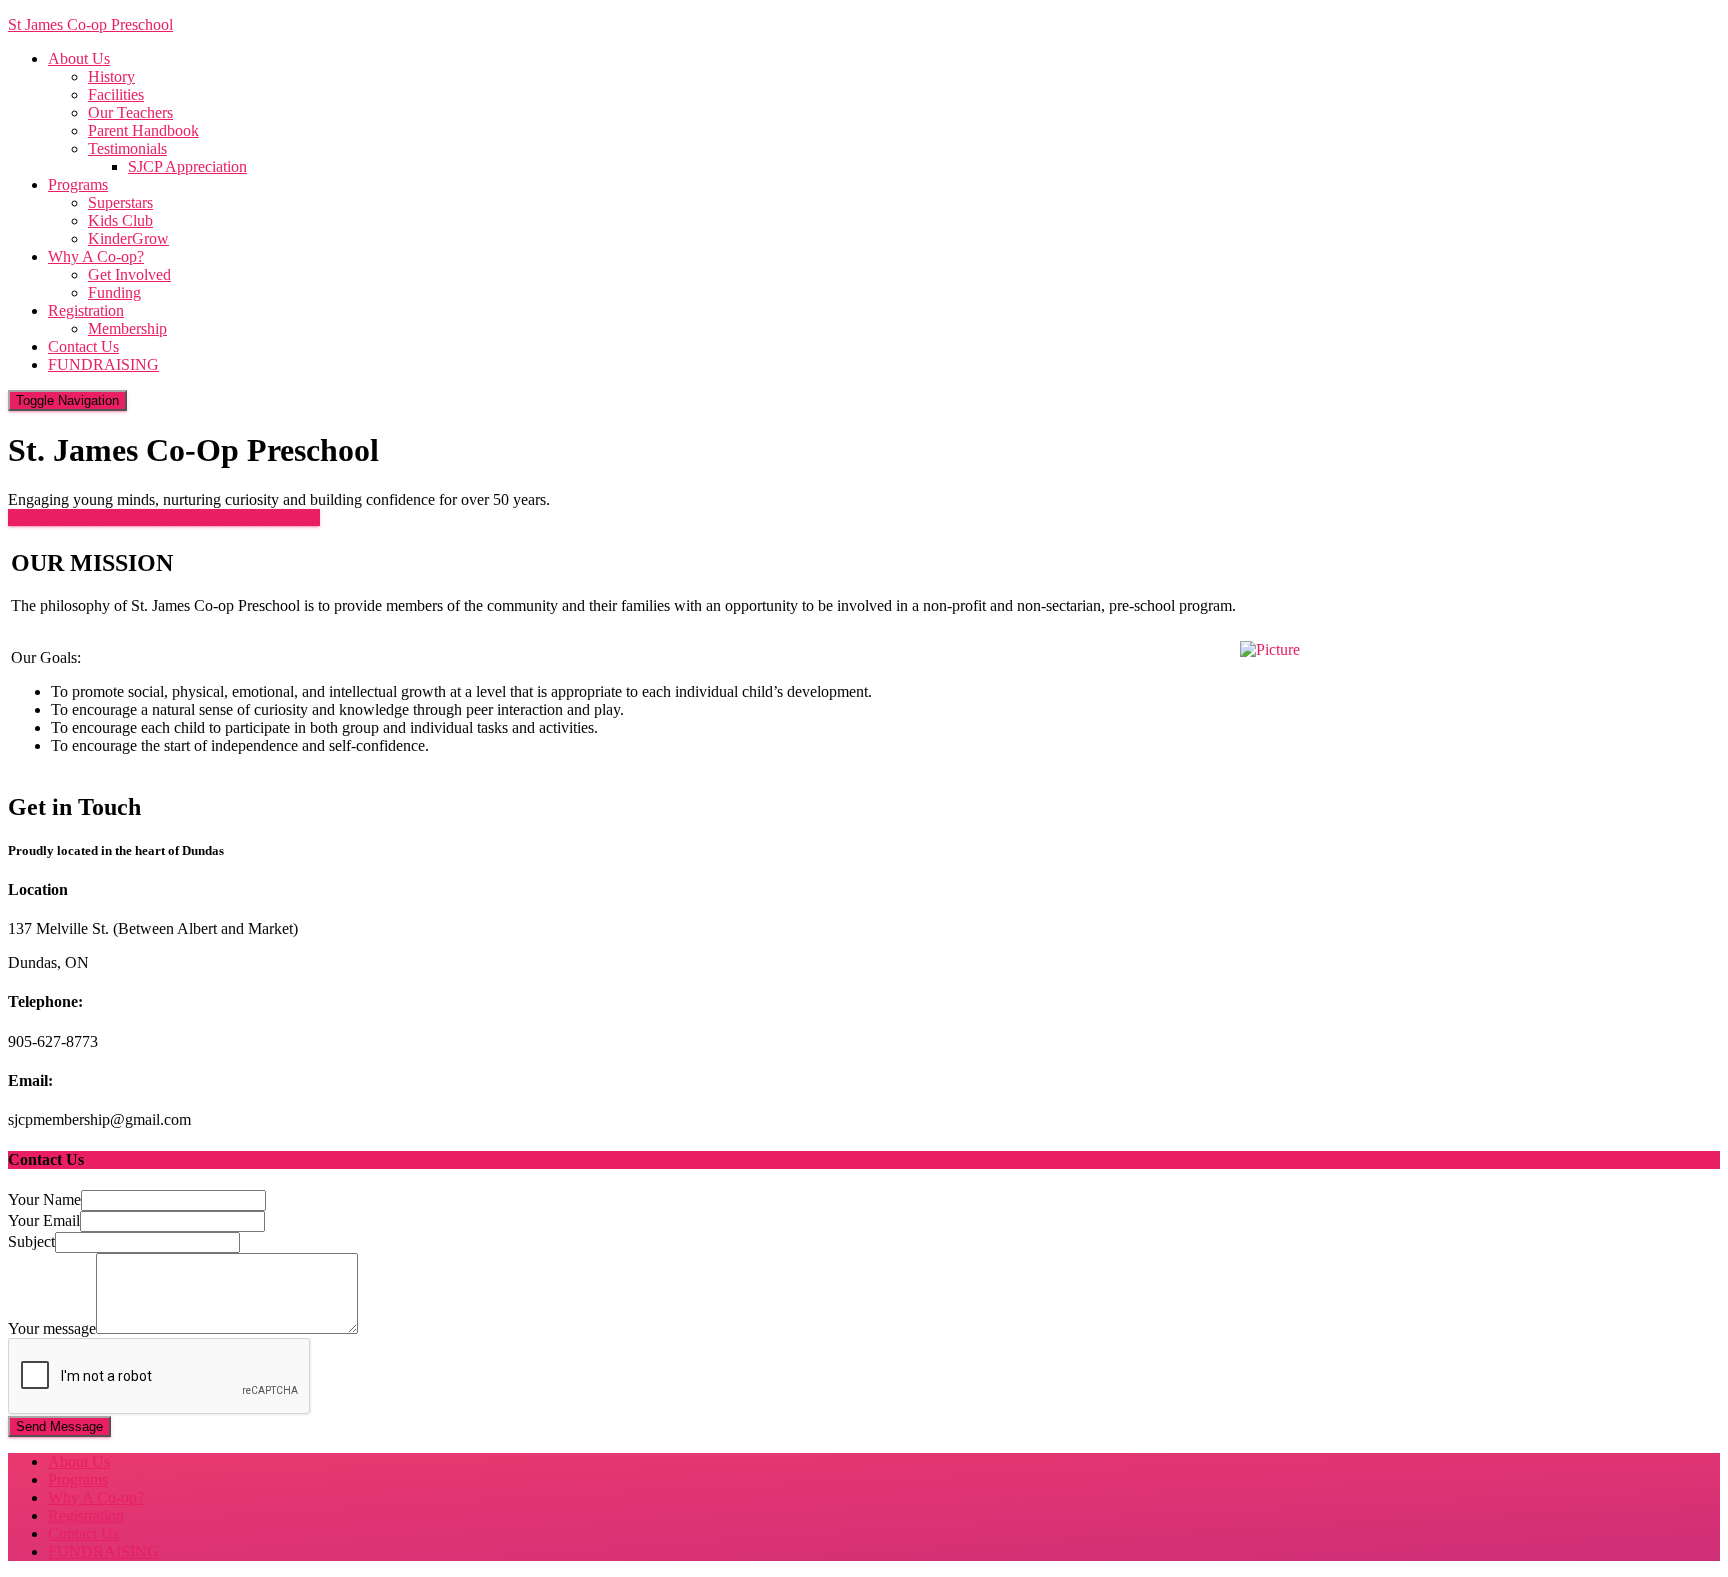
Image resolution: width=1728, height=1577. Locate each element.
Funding (114, 292)
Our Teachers (130, 112)
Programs (78, 184)
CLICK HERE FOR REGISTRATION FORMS (164, 517)
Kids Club (120, 220)
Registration (86, 310)
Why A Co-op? (96, 256)
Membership (127, 328)
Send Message (59, 1426)
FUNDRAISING (103, 364)
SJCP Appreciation (187, 166)
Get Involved (129, 274)
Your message (52, 1328)
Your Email (44, 1220)
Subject (31, 1241)
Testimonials (127, 148)
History (111, 76)
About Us (79, 58)
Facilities (116, 94)
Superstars (120, 202)
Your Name (44, 1199)
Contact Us (83, 346)
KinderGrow (128, 238)
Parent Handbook (143, 130)
